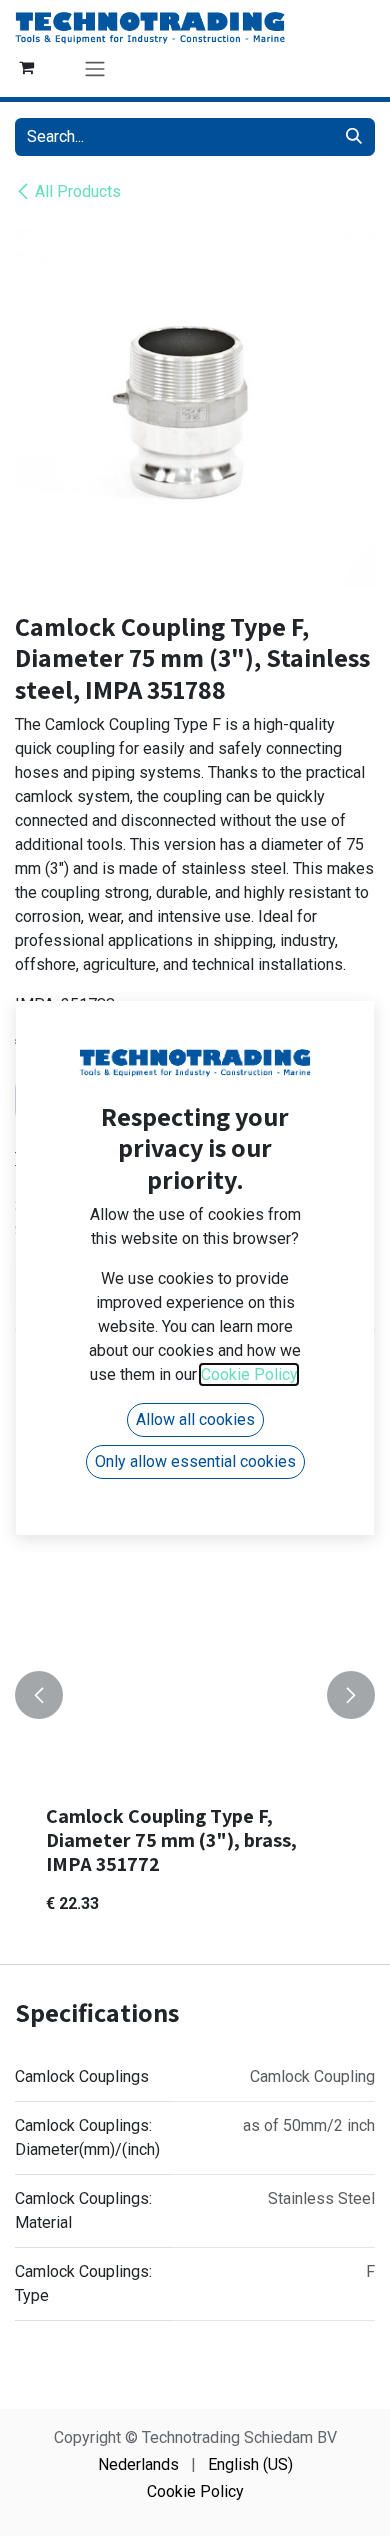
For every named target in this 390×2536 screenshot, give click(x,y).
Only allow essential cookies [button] (195, 1461)
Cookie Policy (195, 2491)
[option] (195, 1695)
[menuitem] (138, 2465)
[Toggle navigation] (95, 68)
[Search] (354, 137)
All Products (78, 191)
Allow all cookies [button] (195, 1419)
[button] (39, 1695)
